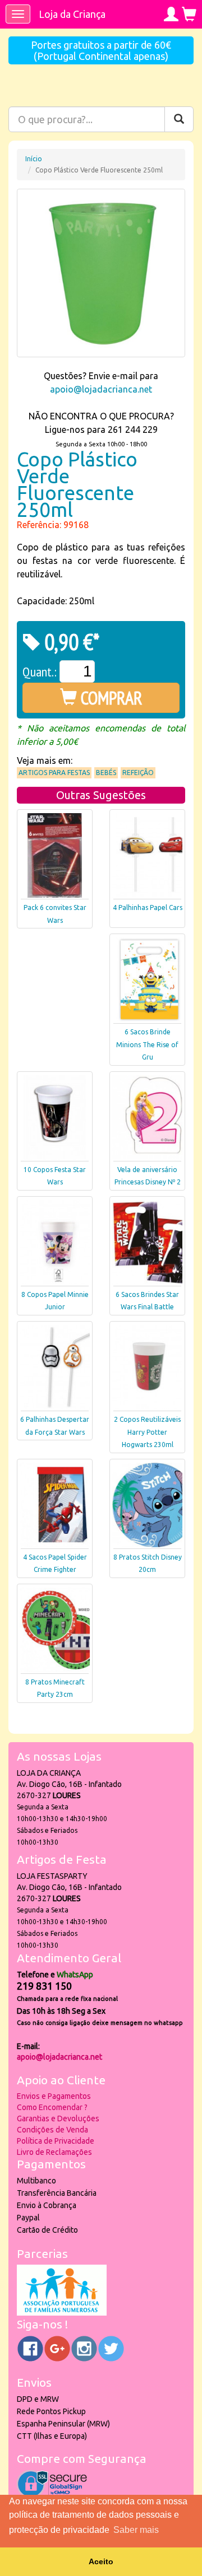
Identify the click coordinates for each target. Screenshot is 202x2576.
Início (34, 159)
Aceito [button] (101, 2561)
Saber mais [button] (136, 2530)
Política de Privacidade (56, 2141)
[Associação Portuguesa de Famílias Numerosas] (62, 2313)
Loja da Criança (72, 14)
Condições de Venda (52, 2130)
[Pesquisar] (179, 119)
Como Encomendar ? (52, 2107)
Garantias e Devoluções (58, 2118)
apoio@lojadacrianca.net (101, 389)
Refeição (138, 773)
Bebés (106, 773)
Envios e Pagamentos (54, 2096)
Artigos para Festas (54, 773)
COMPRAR (110, 698)
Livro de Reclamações (54, 2152)
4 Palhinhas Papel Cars (148, 907)
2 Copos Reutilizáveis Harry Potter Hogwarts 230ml (147, 1432)
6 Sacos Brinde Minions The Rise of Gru (147, 1045)
